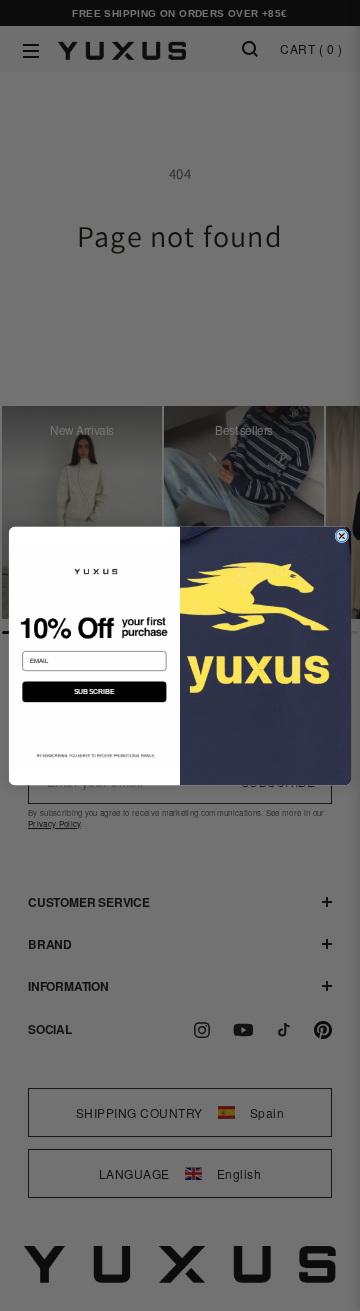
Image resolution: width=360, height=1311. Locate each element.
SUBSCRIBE (94, 690)
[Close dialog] (342, 536)
